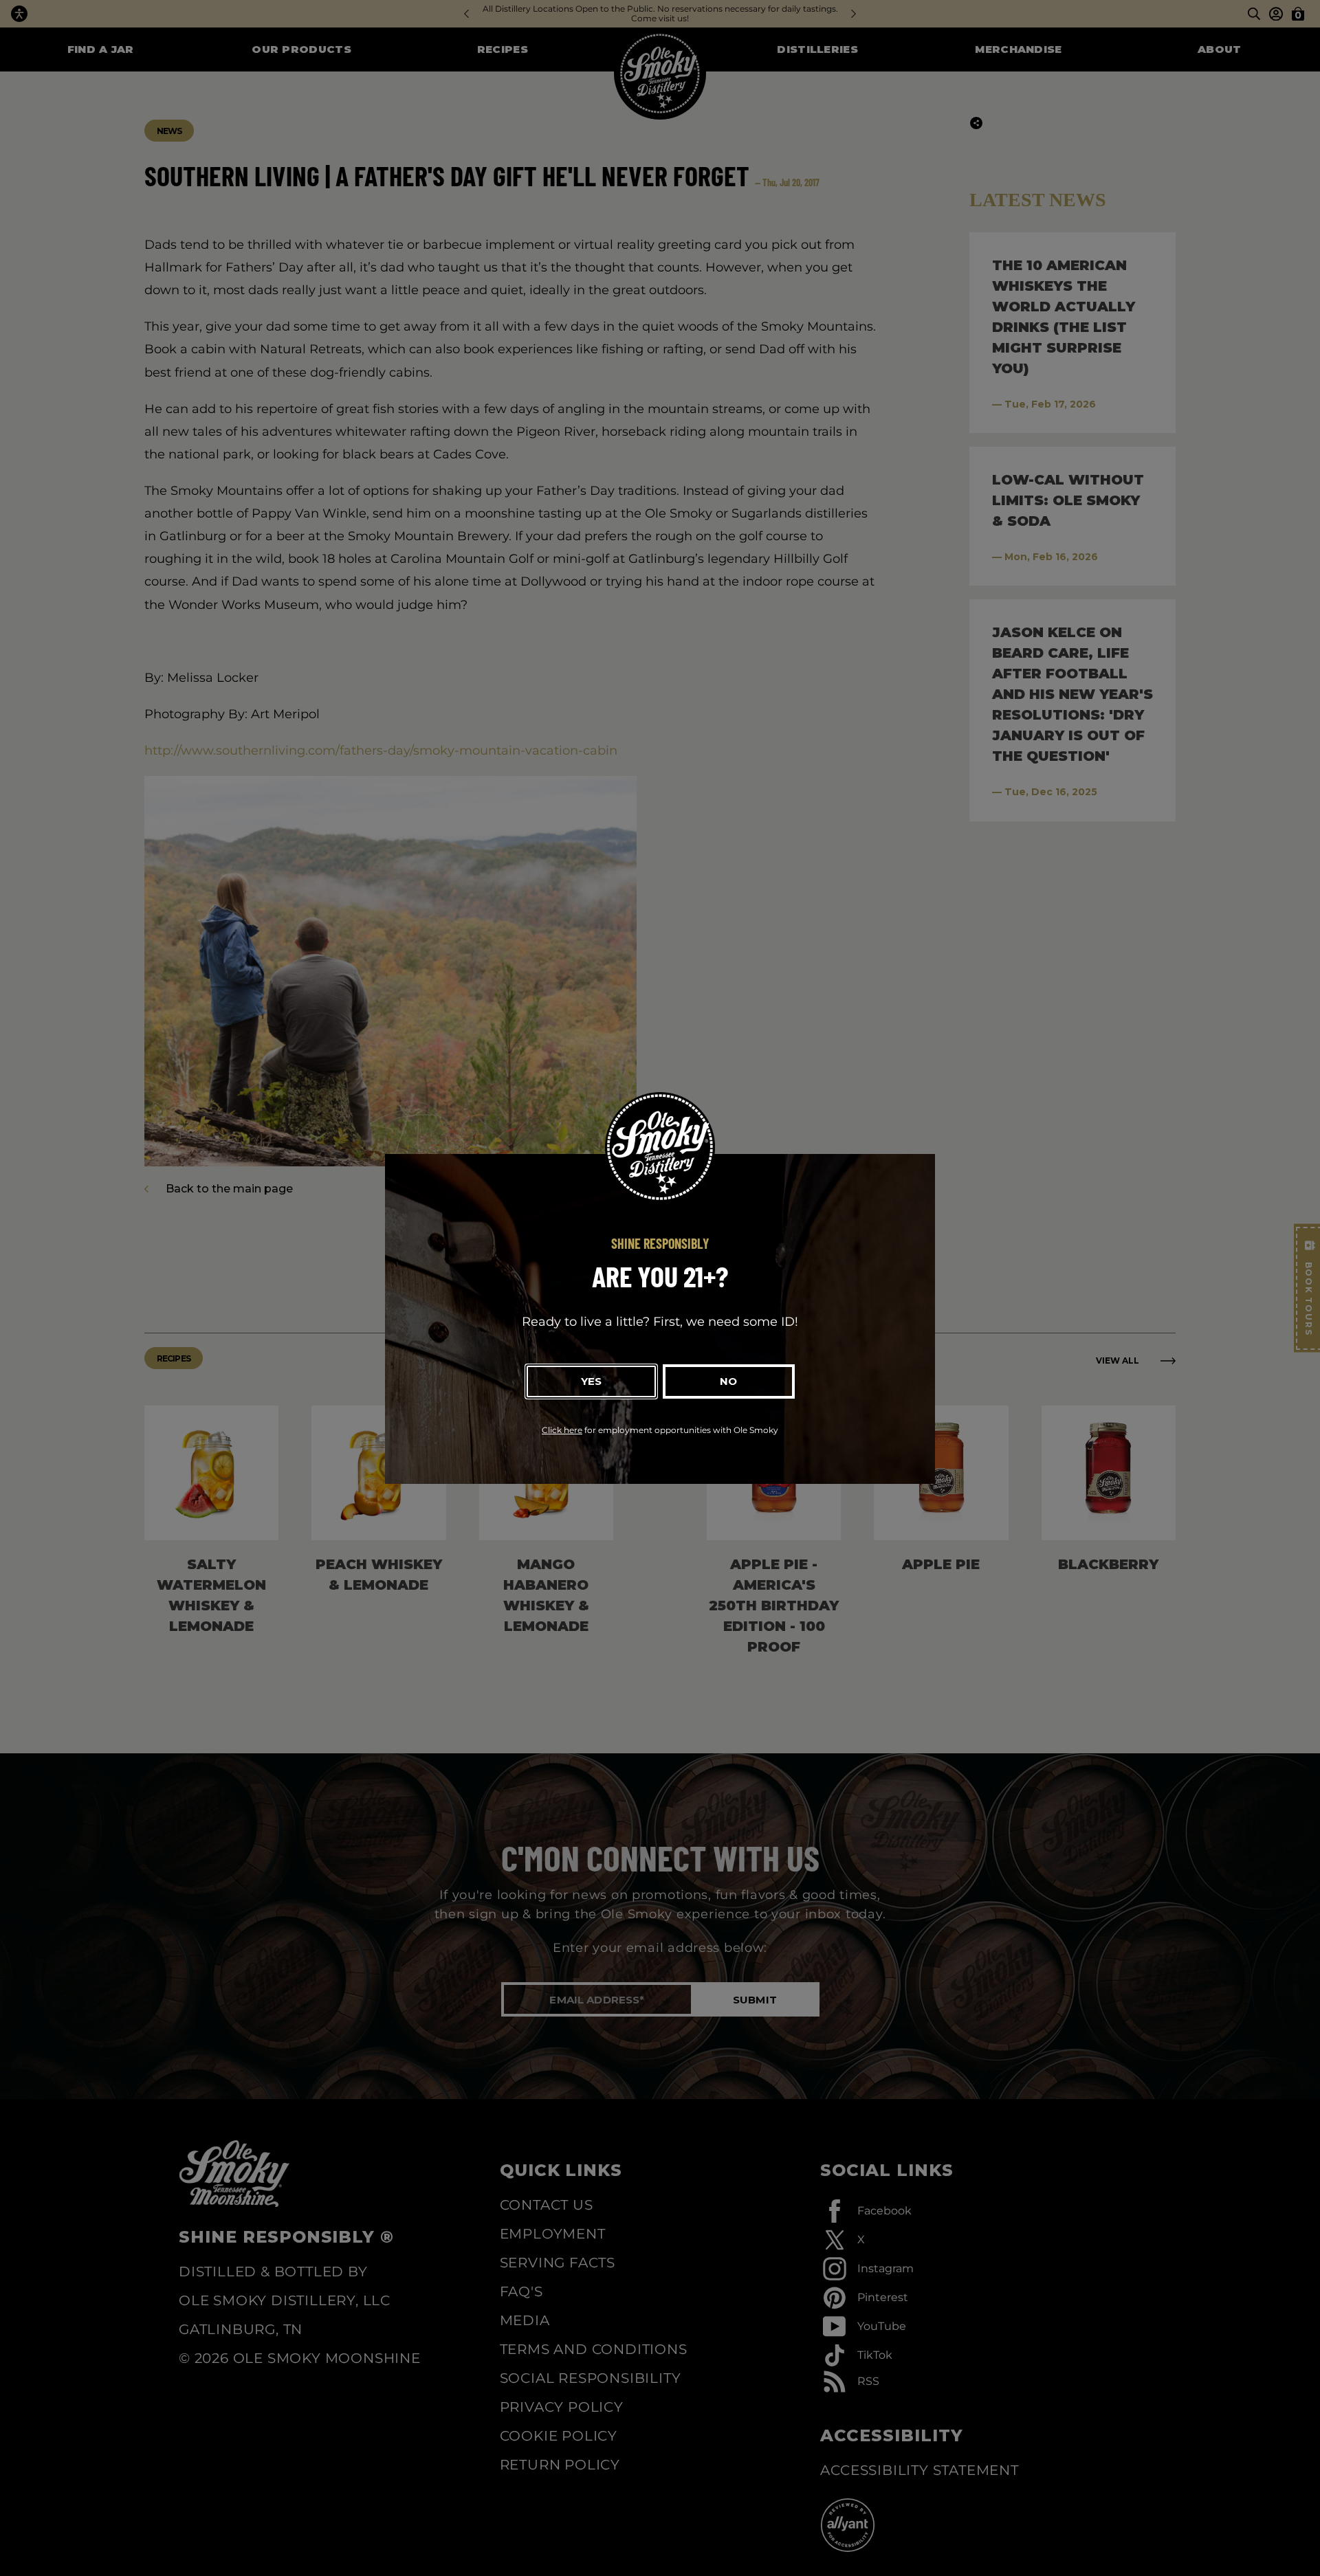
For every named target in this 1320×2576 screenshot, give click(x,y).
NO (728, 1381)
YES (591, 1381)
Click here (562, 1430)
